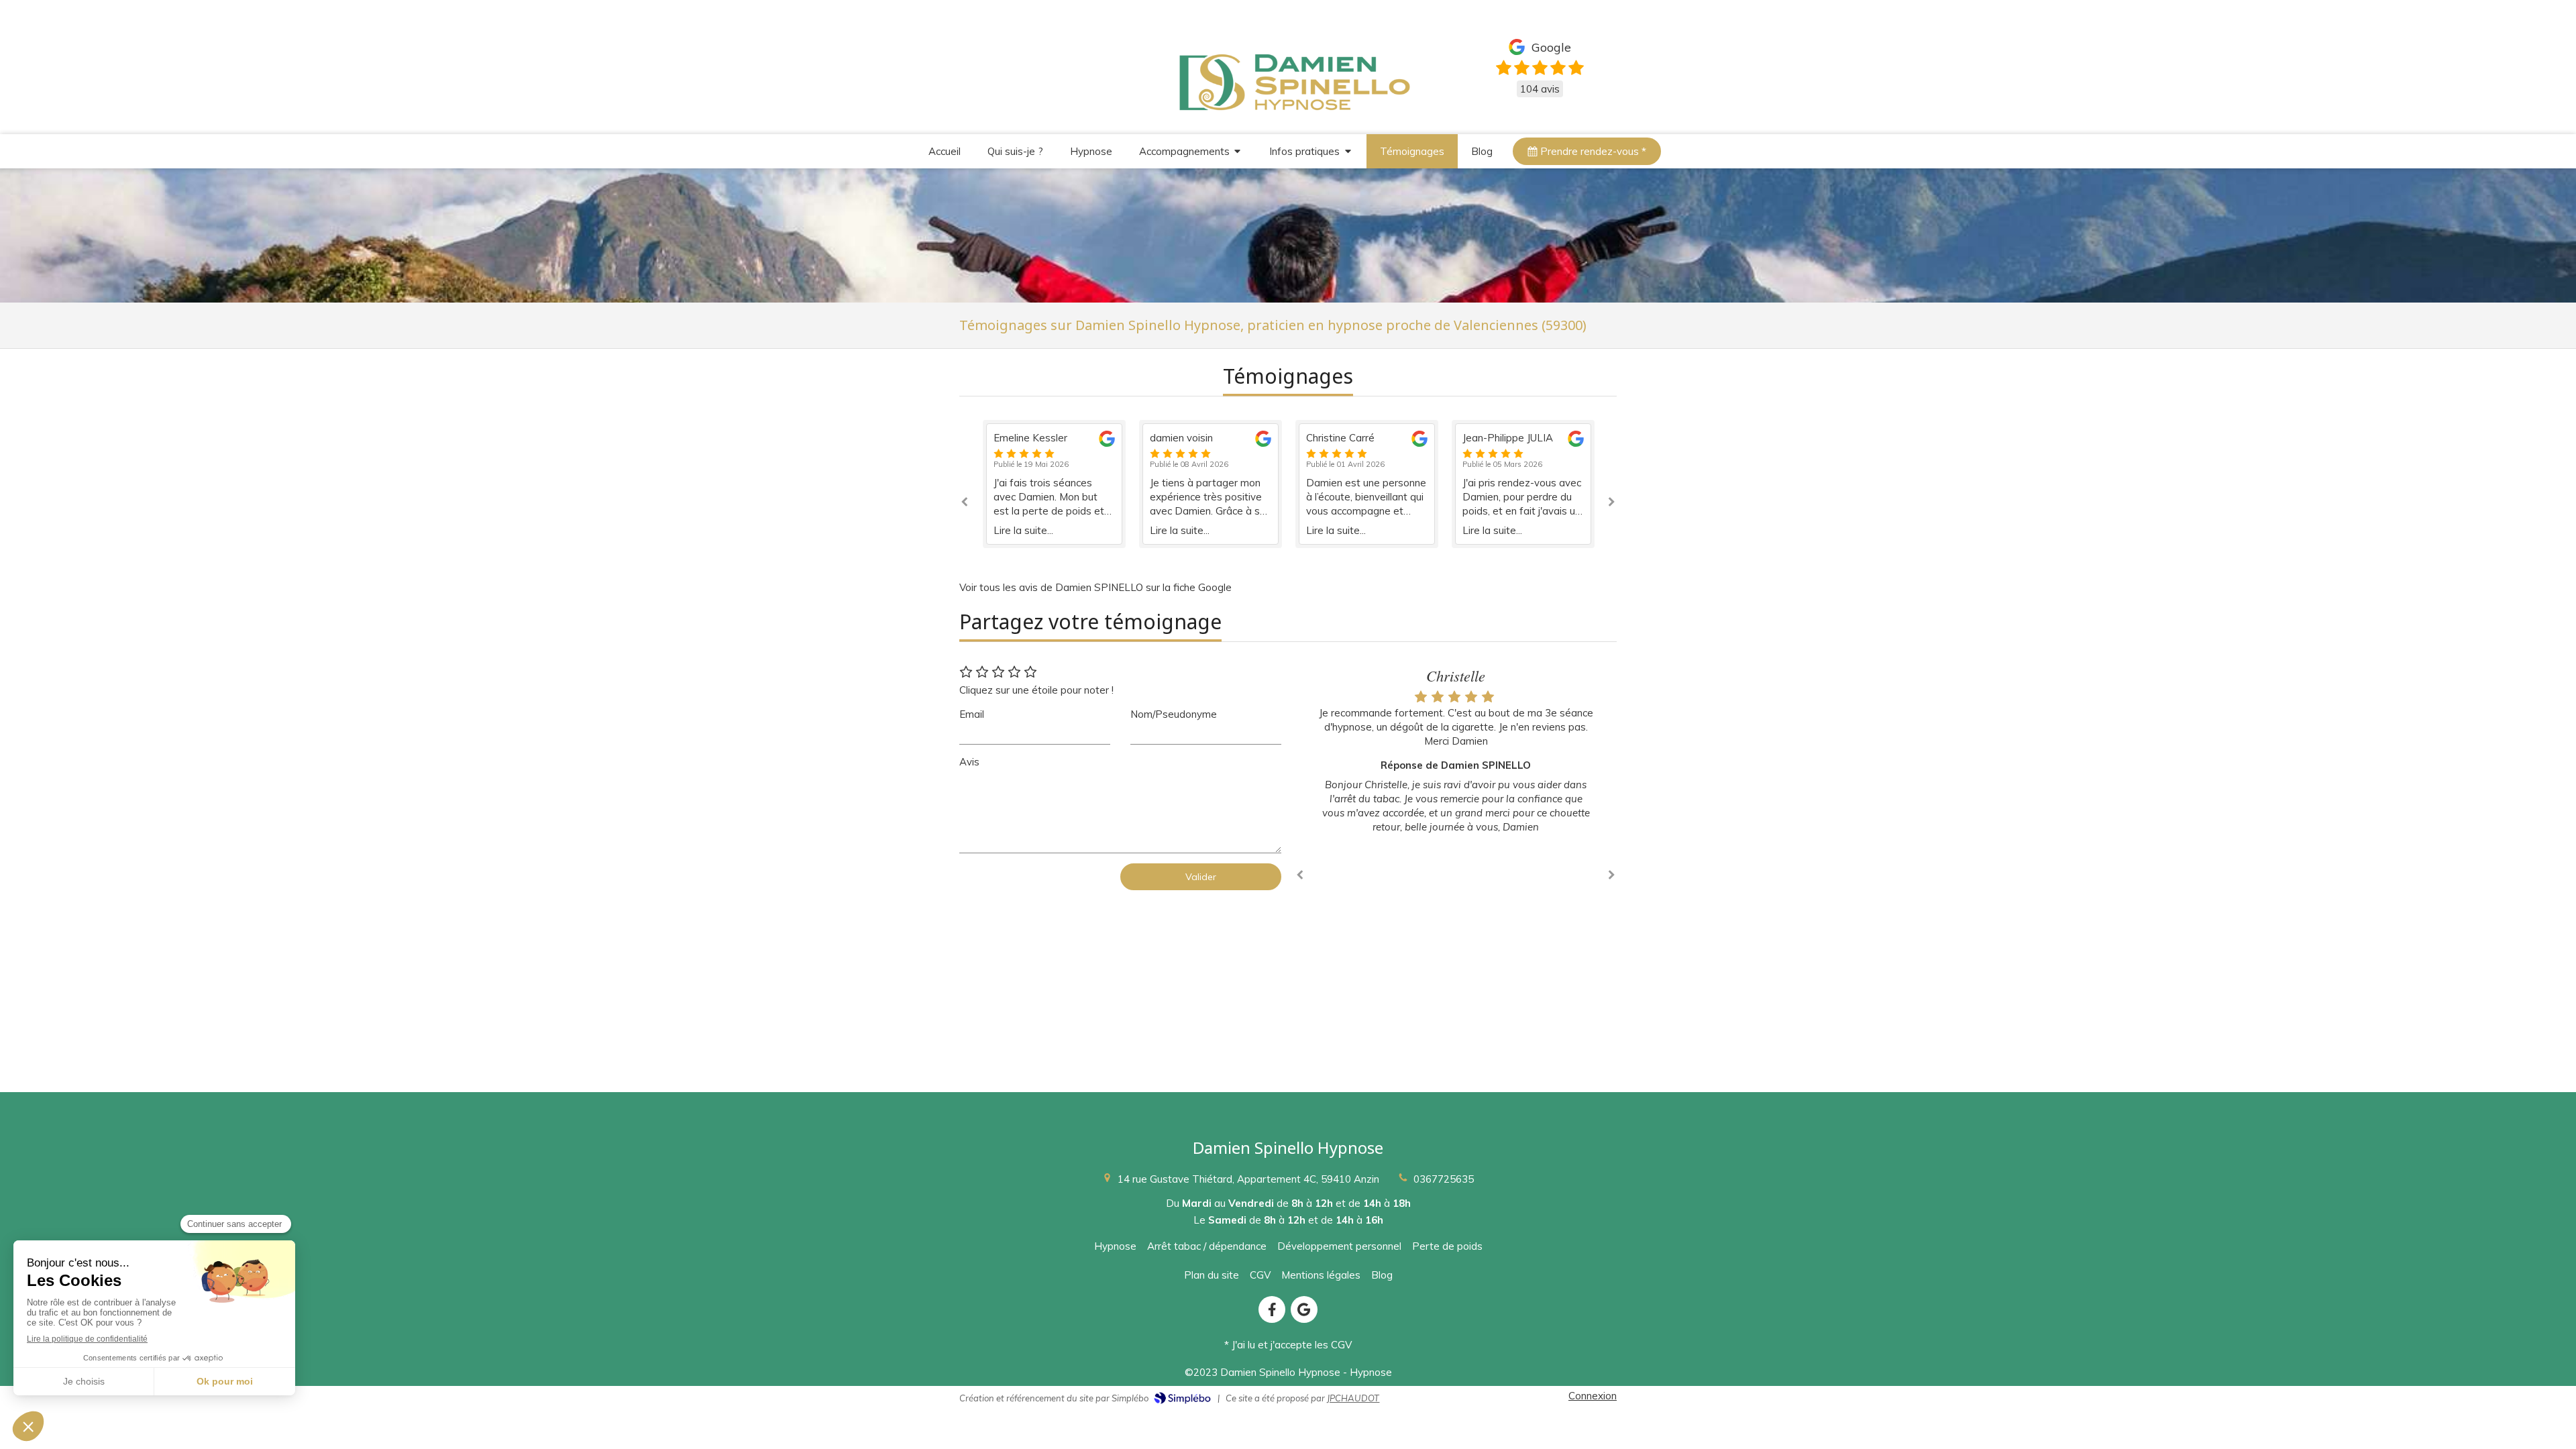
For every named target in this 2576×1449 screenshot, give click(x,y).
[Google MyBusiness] (1304, 1309)
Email (972, 714)
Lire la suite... (1023, 530)
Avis (969, 762)
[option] (1054, 484)
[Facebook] (1272, 1309)
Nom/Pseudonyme (1174, 714)
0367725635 (1444, 1179)
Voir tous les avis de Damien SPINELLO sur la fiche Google (1095, 587)
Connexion (1593, 1396)
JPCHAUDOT (1353, 1398)
